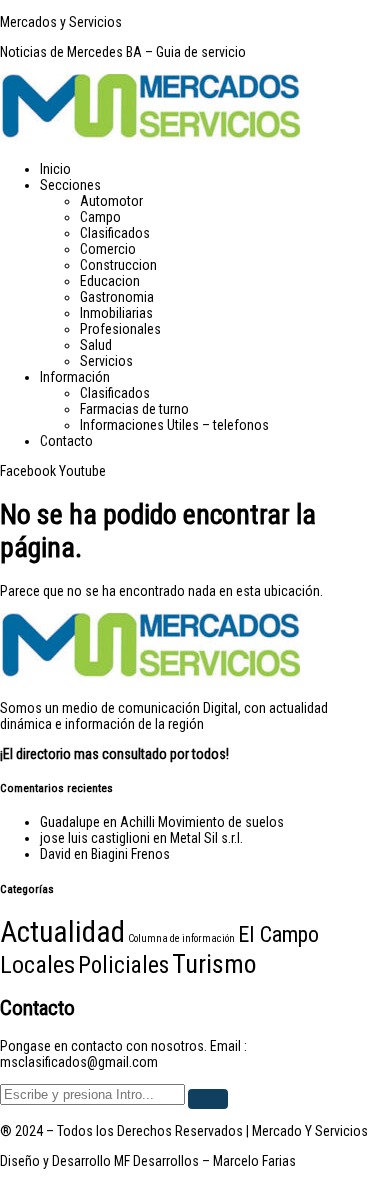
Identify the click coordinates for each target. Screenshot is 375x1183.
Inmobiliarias (116, 313)
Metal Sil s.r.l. (206, 838)
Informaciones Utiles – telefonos (174, 425)
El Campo (278, 934)
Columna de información (181, 938)
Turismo (214, 964)
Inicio (55, 169)
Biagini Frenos (130, 854)
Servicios (106, 361)
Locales (37, 965)
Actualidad (62, 932)
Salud (96, 345)
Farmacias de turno (134, 409)
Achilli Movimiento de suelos (202, 822)
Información (75, 377)
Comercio (108, 249)
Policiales (123, 965)
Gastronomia (117, 297)
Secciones (70, 185)
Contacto (66, 441)
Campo (100, 217)
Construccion (118, 265)
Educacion (110, 281)
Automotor (111, 201)
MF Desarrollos (156, 1161)
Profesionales (120, 329)
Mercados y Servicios (61, 22)
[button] (207, 185)
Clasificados (115, 233)
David (55, 854)
